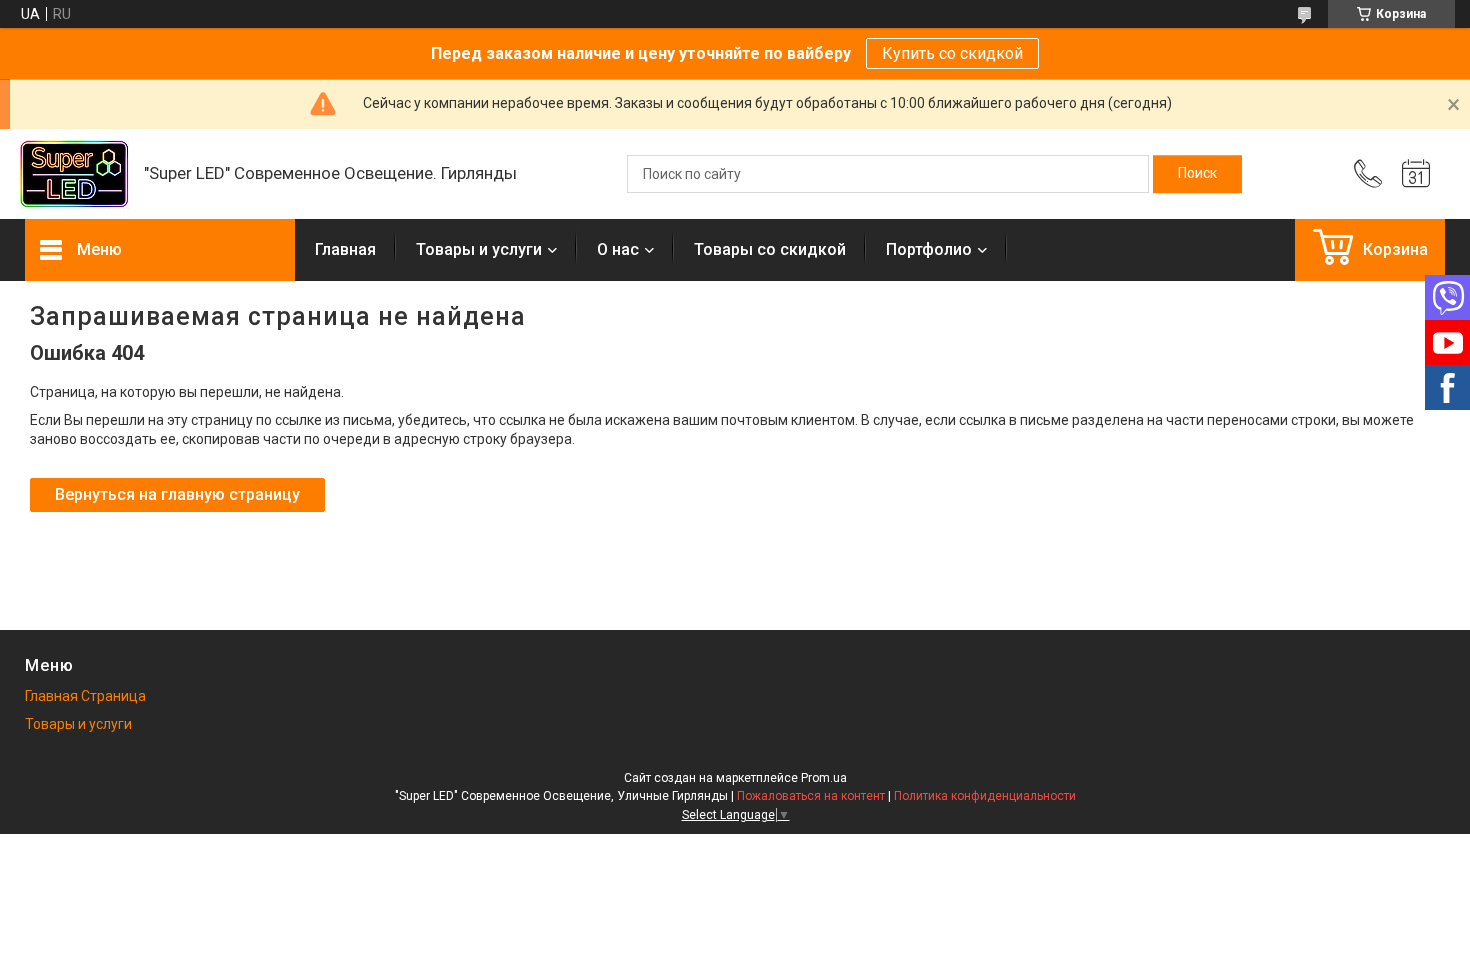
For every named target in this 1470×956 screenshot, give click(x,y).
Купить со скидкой (952, 53)
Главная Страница (85, 696)
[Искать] (1197, 174)
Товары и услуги (479, 249)
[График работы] (1416, 174)
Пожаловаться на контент (811, 796)
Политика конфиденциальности (985, 796)
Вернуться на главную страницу (177, 494)
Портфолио (929, 249)
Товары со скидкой (770, 249)
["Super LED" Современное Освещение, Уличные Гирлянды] (74, 174)
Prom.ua (824, 778)
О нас (618, 249)
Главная (345, 249)
